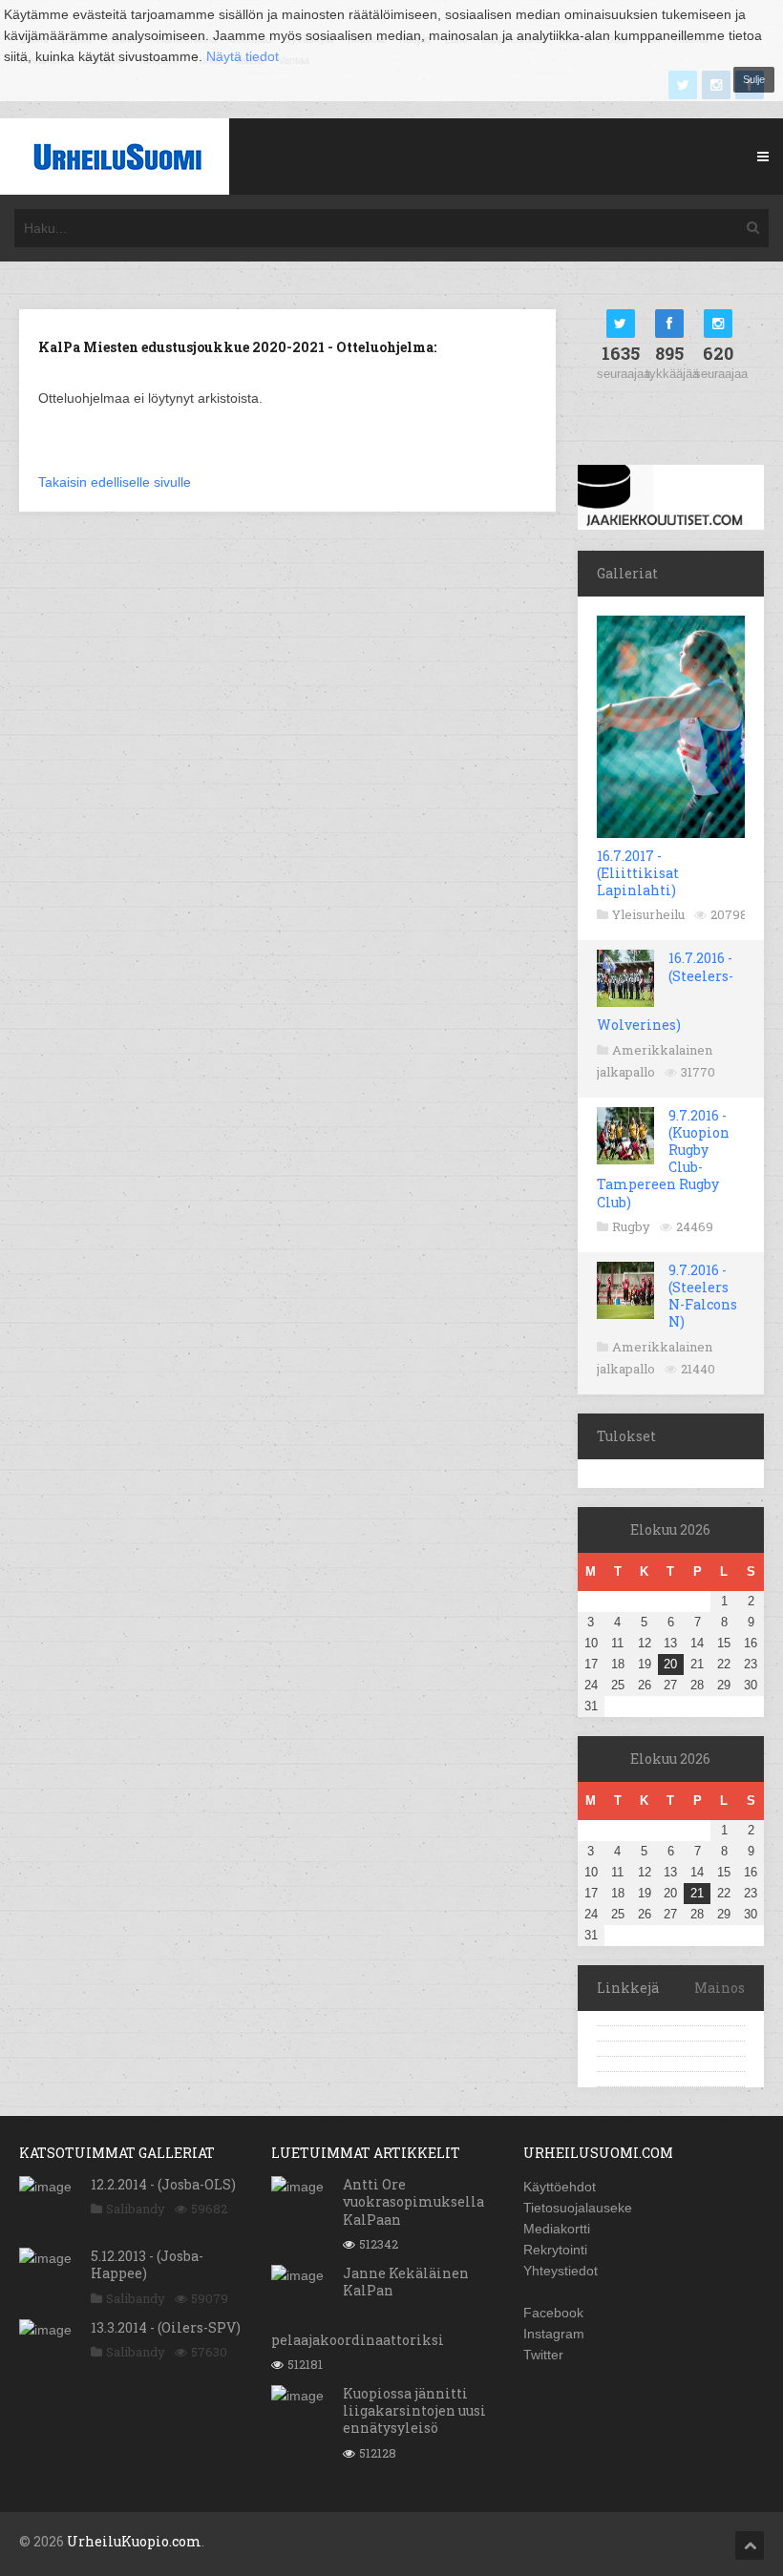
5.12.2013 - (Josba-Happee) (147, 2264)
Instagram (554, 2334)
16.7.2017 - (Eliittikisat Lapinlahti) (638, 873)
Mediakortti (557, 2229)
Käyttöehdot (560, 2187)
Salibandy (136, 2209)
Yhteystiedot (561, 2271)
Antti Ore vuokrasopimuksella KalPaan (413, 2201)
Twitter (543, 2355)
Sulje (754, 79)
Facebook (553, 2313)
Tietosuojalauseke (578, 2208)
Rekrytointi (555, 2250)
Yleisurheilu (648, 914)
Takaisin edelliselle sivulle (115, 482)
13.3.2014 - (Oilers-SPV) (166, 2327)
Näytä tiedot (243, 56)
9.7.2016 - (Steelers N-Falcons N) (703, 1296)
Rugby (631, 1226)
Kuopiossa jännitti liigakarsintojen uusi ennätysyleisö (414, 2410)
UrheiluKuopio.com (134, 2541)
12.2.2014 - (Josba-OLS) (163, 2184)
